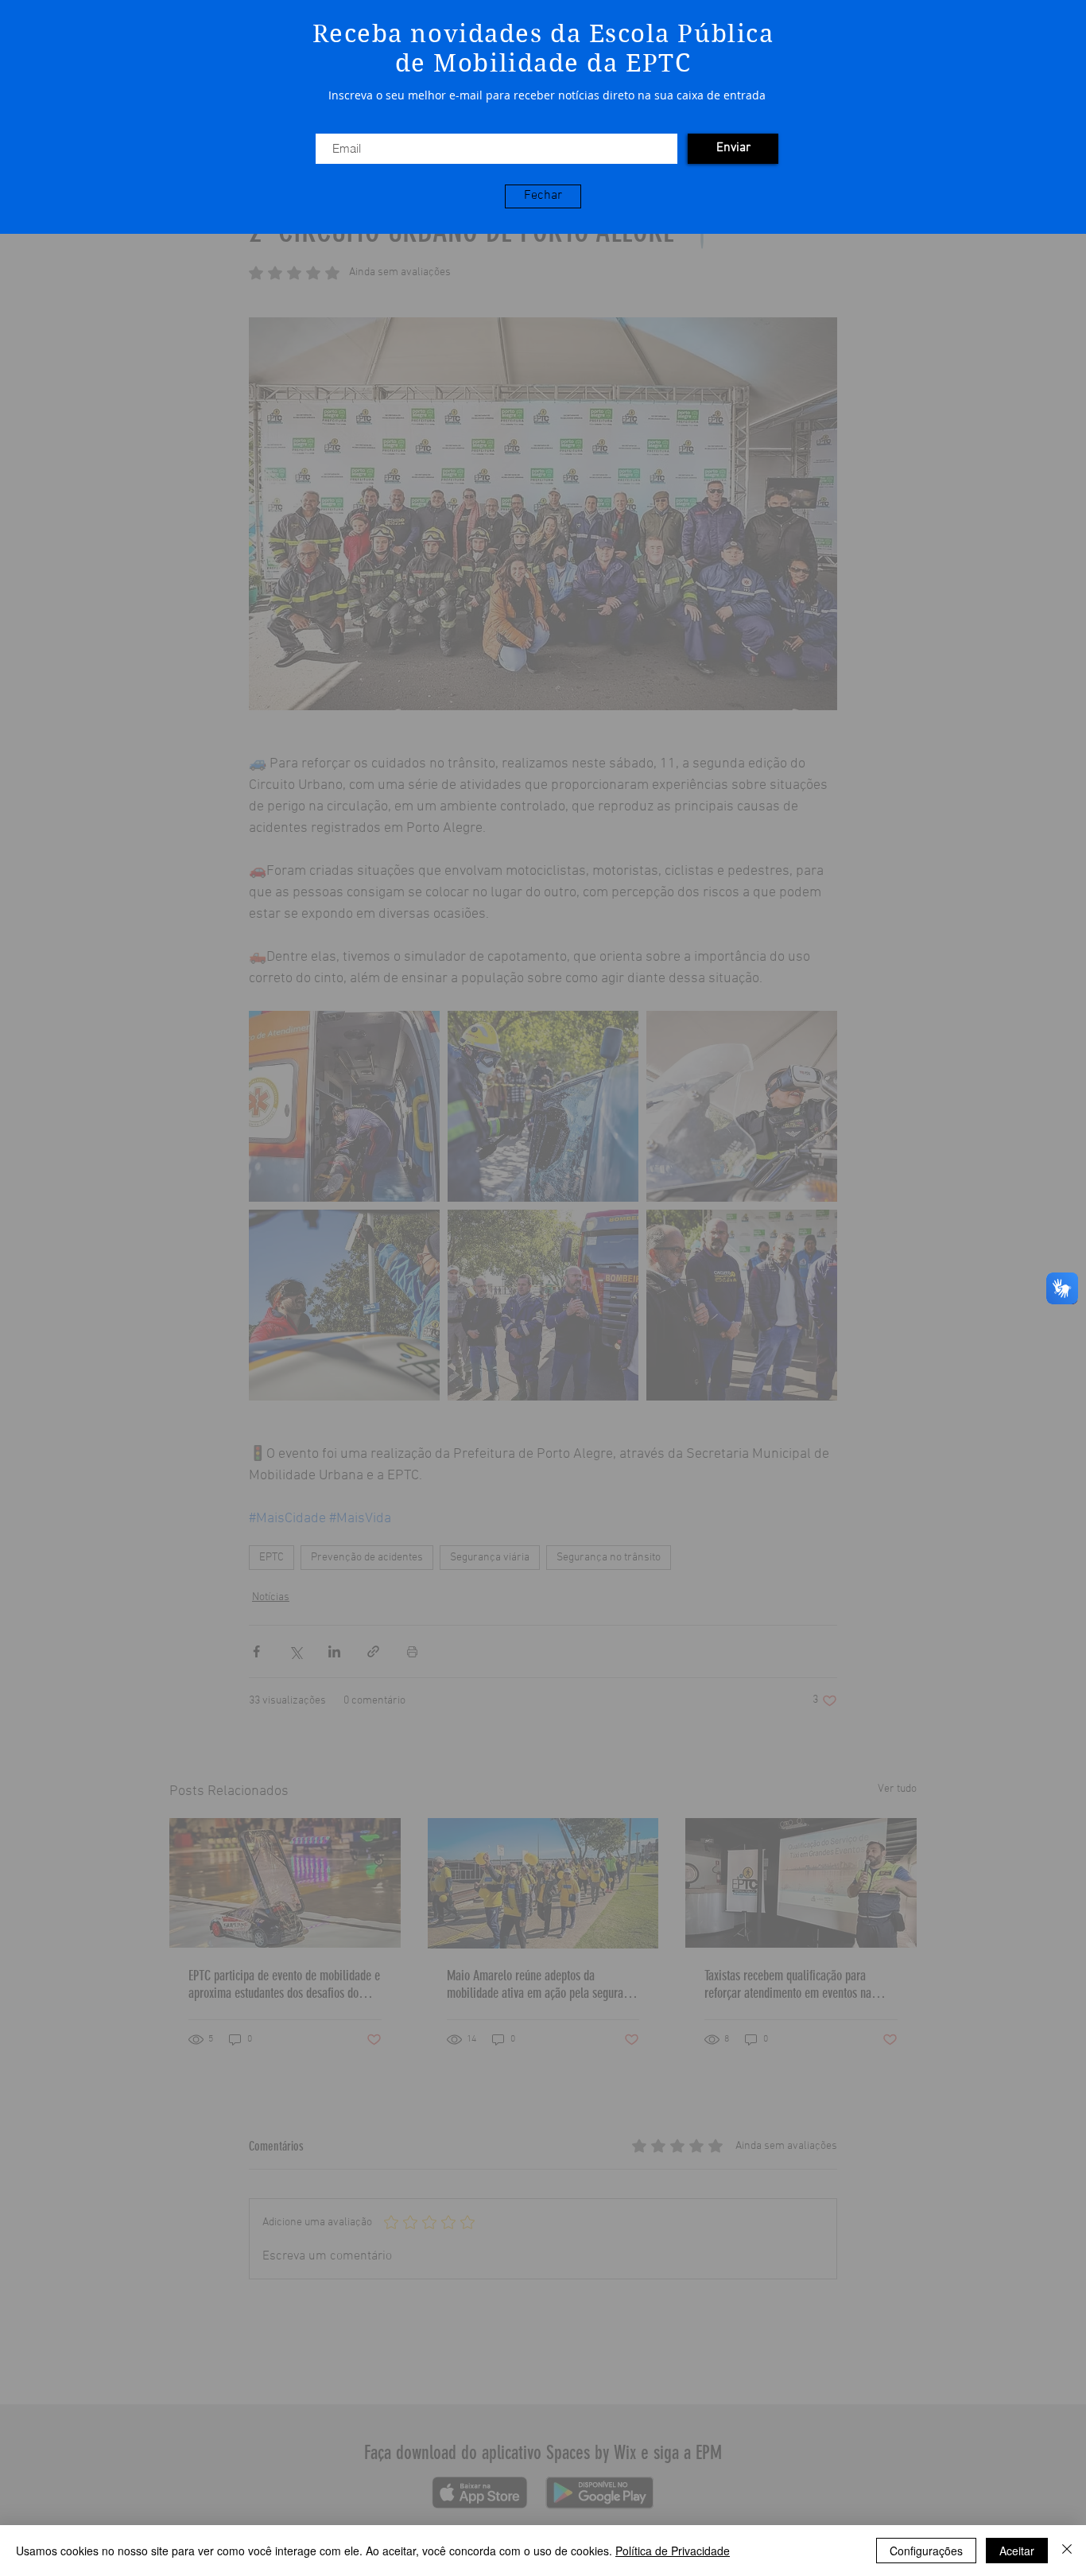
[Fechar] (1067, 2551)
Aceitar (1017, 2551)
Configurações (926, 2551)
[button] (543, 196)
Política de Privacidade (673, 2551)
